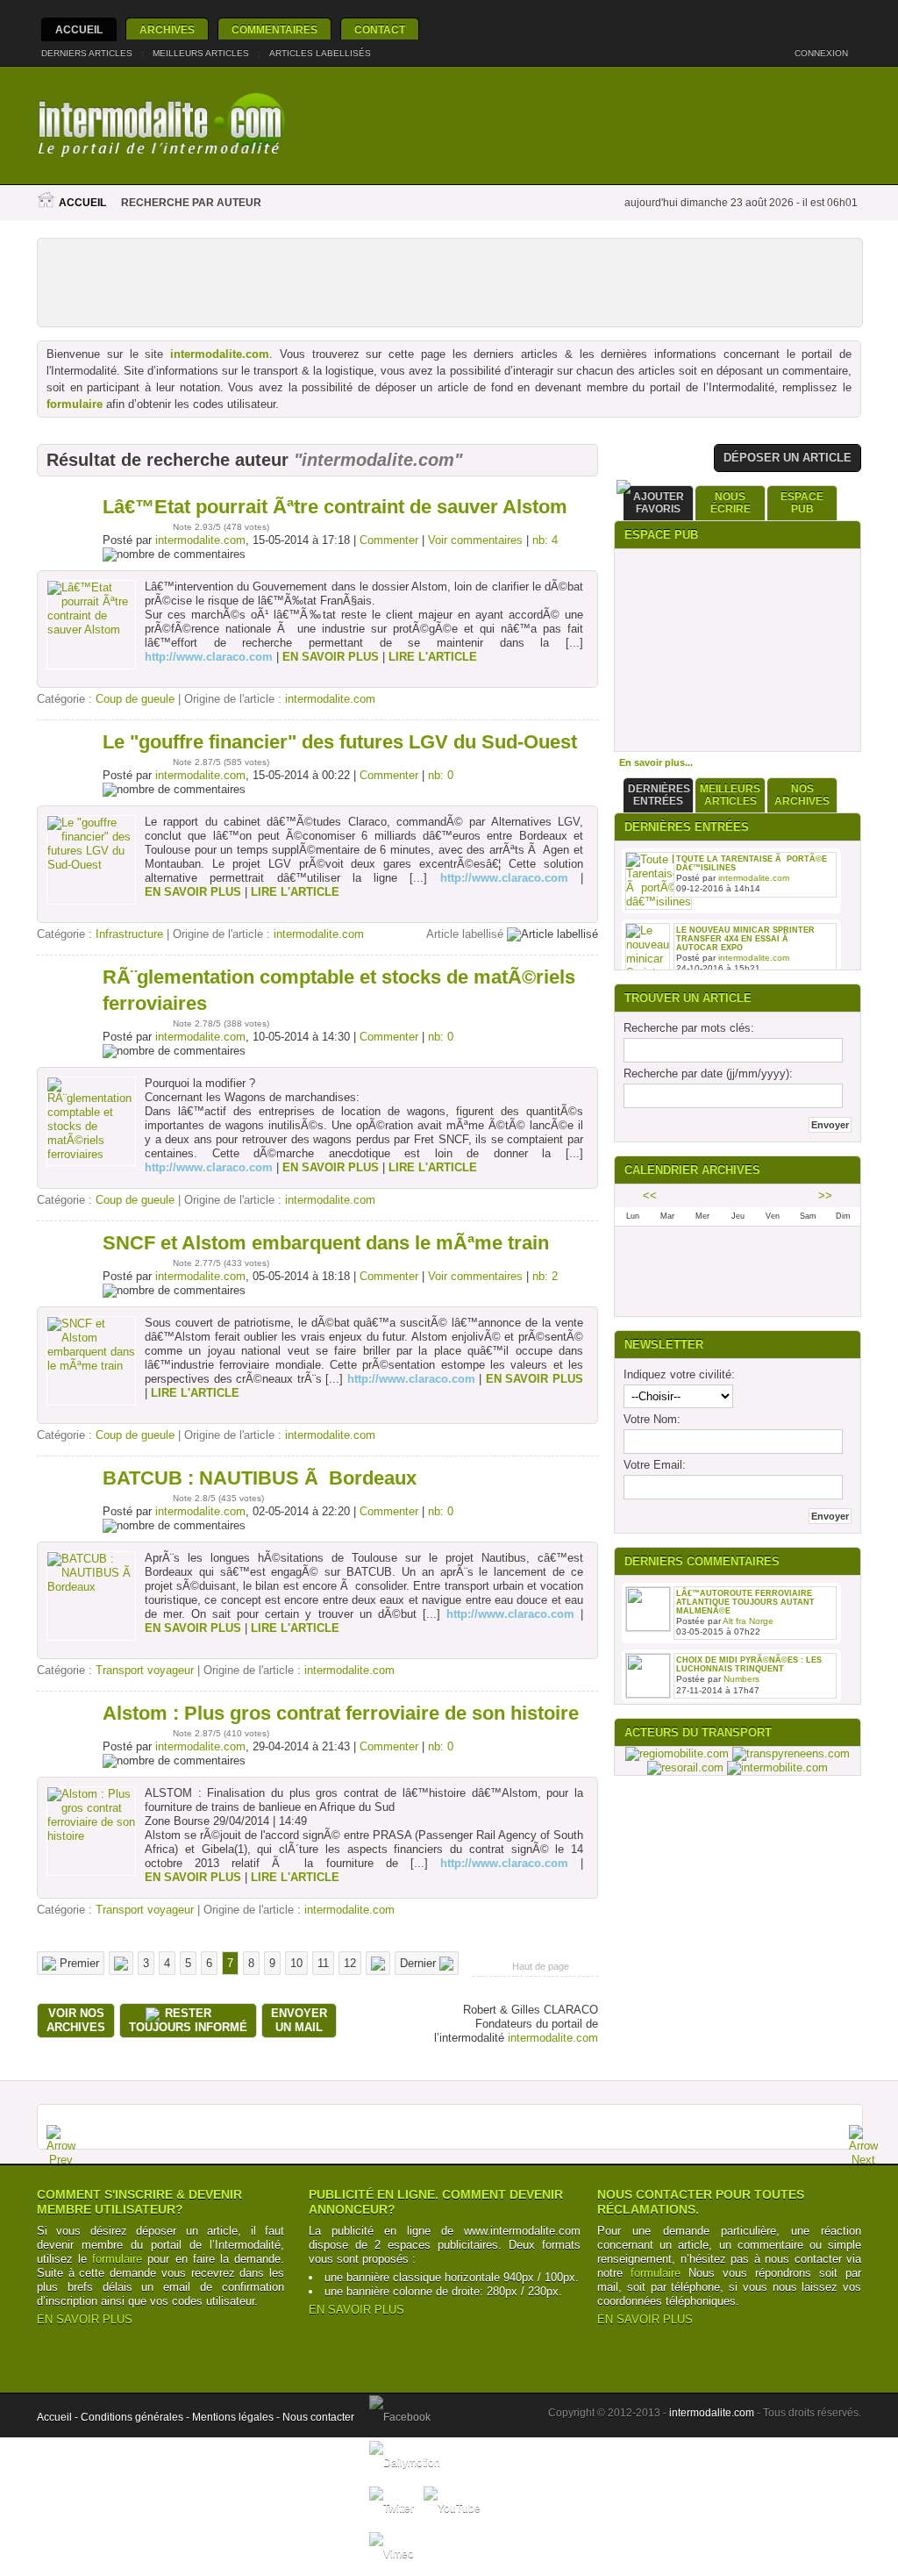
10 (296, 1963)
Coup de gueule (135, 699)
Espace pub (802, 503)
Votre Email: (655, 1465)
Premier (78, 1963)
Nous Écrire (731, 503)
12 (350, 1963)
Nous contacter (318, 2417)
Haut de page (541, 1966)
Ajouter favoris (659, 503)
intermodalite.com (220, 354)
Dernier (420, 1963)
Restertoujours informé (188, 2020)
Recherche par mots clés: (689, 1028)
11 (323, 1963)
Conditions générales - (136, 2417)
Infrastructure (129, 934)
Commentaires (274, 30)
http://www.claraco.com (209, 657)
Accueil (79, 30)
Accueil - (59, 2417)
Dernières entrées (659, 795)
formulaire (75, 404)
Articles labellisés (320, 53)
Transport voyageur (145, 1670)
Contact (380, 30)
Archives (167, 30)
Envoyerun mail (299, 2020)
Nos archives (802, 795)
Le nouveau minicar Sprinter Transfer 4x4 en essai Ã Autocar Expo (745, 939)
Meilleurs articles (201, 53)
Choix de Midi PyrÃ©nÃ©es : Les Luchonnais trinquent (749, 1664)
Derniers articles (87, 53)
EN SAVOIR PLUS (85, 2319)
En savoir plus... (656, 762)
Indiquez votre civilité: (679, 1374)
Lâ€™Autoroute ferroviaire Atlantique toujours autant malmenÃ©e (745, 1602)
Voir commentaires (475, 540)
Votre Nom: (652, 1419)
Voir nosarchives (76, 2020)
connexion (823, 53)
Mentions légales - (237, 2417)
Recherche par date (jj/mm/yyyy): (708, 1073)
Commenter (389, 540)
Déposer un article (788, 458)
